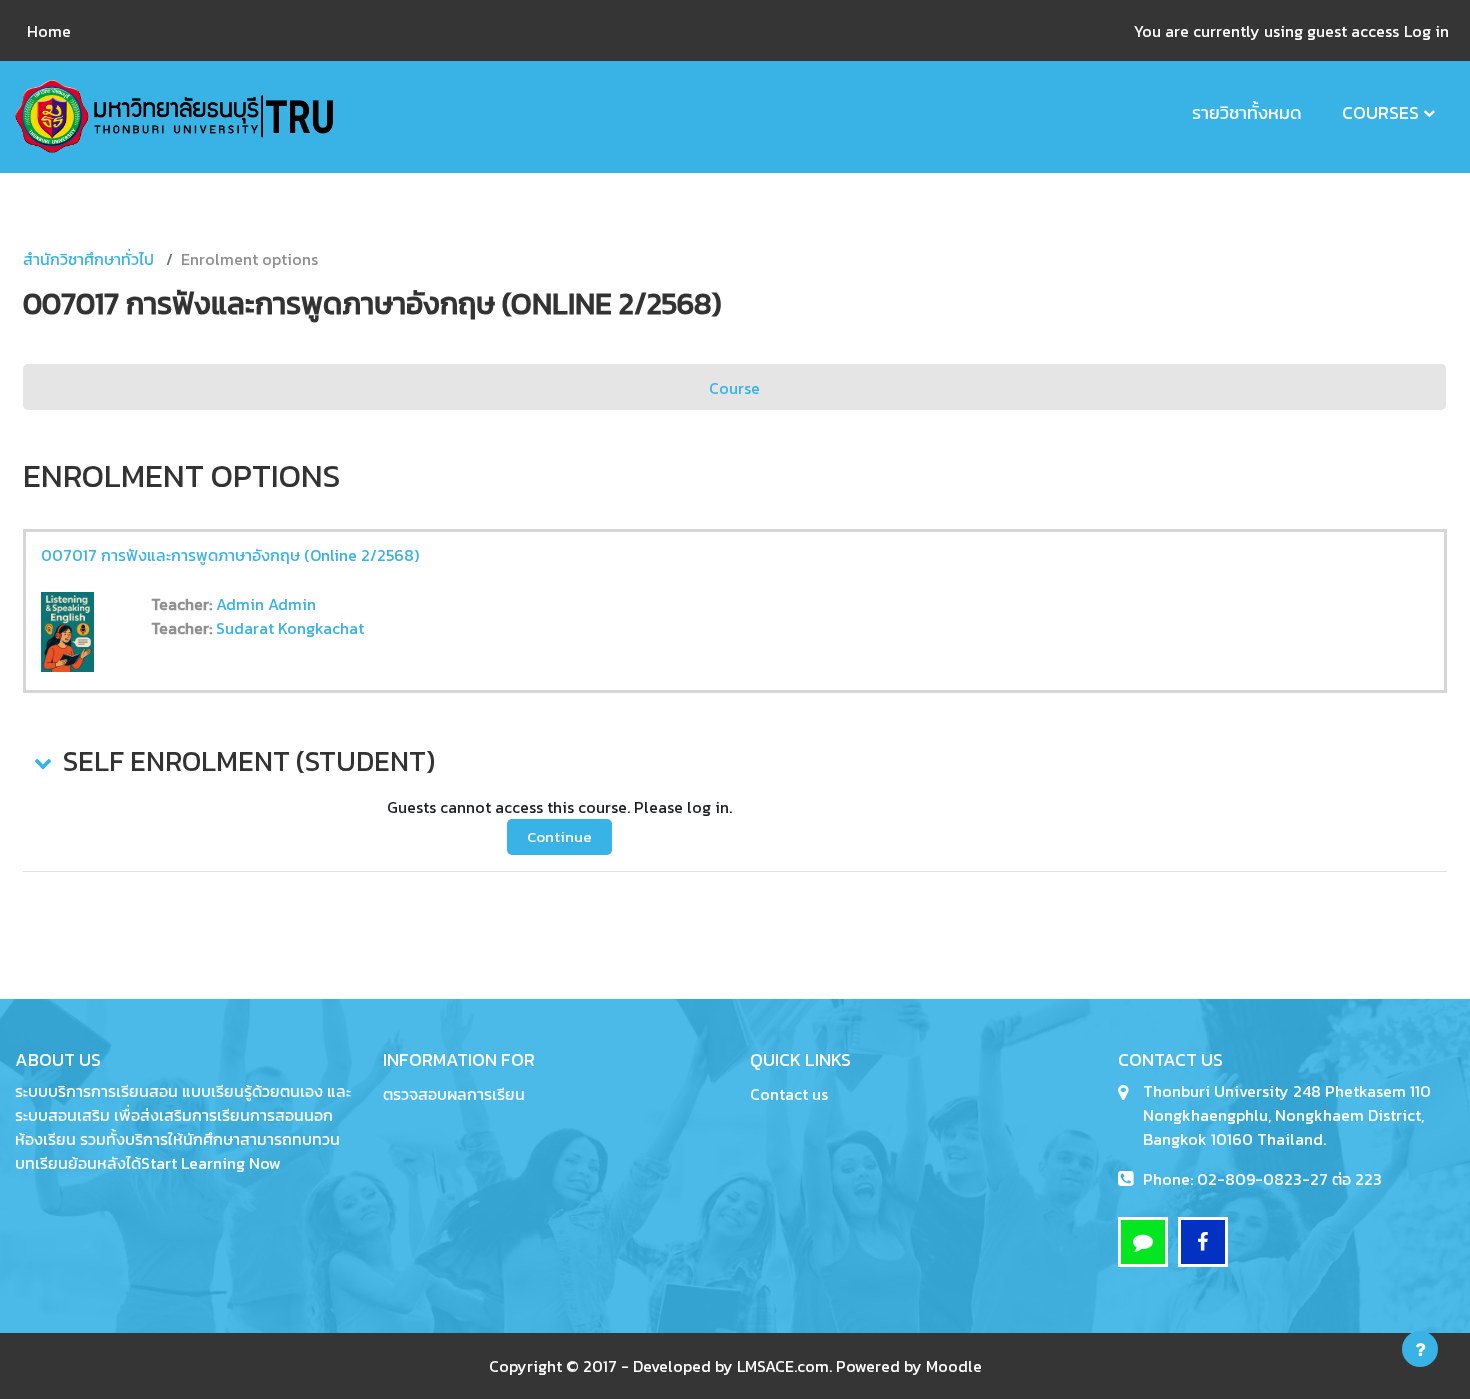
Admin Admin (266, 604)
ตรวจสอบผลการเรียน (454, 1094)
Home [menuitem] (49, 31)
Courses (1380, 112)
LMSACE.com (783, 1366)
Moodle (954, 1366)
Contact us (789, 1094)
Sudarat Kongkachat (290, 628)
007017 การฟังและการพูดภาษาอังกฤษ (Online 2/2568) (230, 555)
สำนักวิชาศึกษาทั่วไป (88, 259)
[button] (41, 762)
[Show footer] (1420, 1349)
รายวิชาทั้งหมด (1247, 112)
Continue (559, 836)
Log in (1426, 31)
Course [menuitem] (734, 388)
